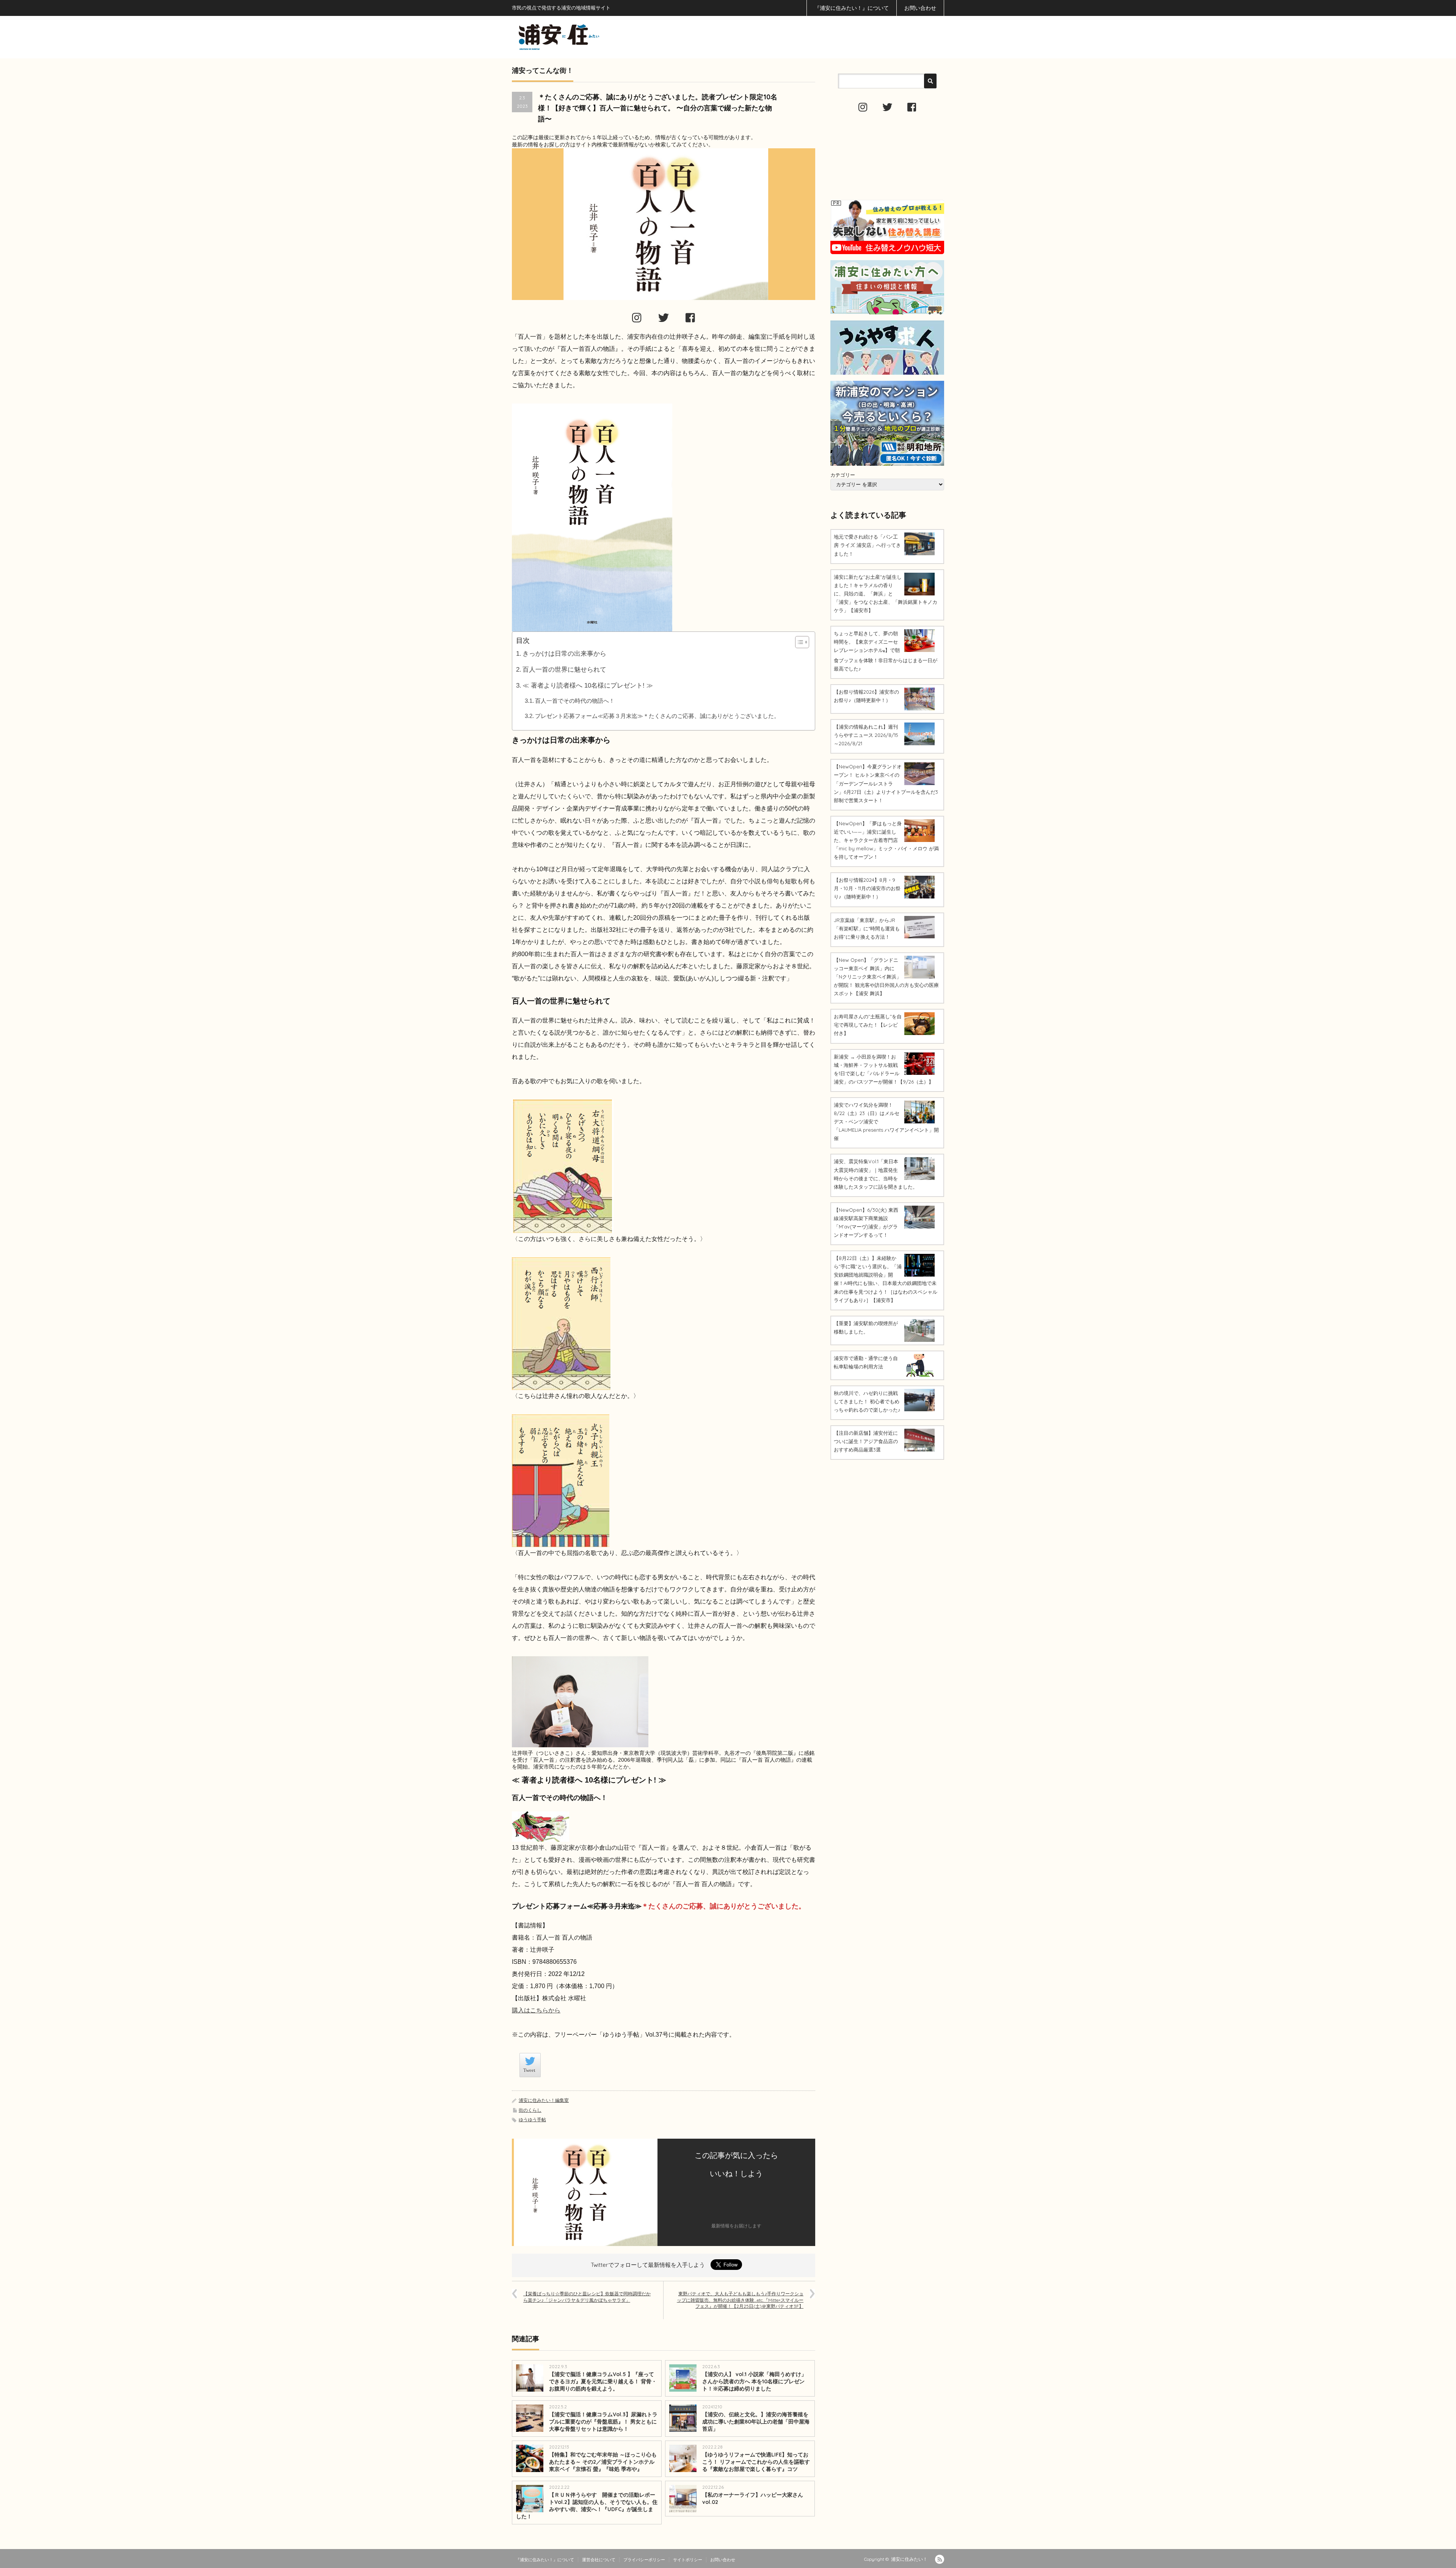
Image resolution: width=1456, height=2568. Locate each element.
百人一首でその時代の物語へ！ (575, 701)
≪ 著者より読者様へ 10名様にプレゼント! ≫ (588, 686)
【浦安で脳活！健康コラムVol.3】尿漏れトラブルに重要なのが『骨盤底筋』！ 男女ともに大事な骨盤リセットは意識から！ (603, 2422)
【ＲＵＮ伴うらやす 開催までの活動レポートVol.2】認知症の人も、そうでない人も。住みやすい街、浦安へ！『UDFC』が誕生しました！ (587, 2506)
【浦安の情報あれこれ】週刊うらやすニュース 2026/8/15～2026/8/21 (866, 735)
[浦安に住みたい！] (593, 37)
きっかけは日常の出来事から (564, 654)
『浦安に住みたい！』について (852, 8)
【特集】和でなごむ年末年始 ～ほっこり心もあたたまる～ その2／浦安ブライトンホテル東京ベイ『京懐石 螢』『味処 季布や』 (603, 2462)
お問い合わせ (920, 8)
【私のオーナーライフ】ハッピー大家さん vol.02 (755, 2498)
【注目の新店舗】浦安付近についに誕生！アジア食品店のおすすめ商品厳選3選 (866, 1441)
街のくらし (530, 2110)
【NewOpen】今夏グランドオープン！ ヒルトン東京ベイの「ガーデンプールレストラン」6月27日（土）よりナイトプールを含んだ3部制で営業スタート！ (886, 783)
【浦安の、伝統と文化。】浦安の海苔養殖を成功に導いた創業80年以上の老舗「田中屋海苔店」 (756, 2422)
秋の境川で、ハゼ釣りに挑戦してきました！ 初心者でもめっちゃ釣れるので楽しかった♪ (867, 1401)
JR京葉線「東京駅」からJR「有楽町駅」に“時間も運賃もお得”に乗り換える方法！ (867, 928)
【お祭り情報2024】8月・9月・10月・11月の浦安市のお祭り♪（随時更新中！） (867, 888)
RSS (940, 2559)
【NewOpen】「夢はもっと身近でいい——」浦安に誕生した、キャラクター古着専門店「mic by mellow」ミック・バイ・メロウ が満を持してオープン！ (886, 840)
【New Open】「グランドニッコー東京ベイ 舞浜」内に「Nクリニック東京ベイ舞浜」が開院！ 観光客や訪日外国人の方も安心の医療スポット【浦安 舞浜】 (886, 977)
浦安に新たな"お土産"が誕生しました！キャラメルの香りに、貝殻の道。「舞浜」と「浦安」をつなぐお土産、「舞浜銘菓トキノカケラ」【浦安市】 (886, 594)
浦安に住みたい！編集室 (544, 2100)
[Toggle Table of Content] (798, 642)
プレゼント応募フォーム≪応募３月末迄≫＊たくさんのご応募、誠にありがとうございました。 (657, 716)
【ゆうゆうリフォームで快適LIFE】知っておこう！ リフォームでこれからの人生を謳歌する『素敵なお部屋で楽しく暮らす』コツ (756, 2462)
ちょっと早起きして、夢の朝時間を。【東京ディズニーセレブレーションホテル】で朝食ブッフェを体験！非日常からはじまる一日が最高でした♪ (886, 651)
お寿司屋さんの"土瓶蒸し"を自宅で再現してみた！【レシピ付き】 (868, 1025)
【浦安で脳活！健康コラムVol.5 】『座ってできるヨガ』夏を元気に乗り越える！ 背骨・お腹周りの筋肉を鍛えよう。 (603, 2381)
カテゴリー (843, 475)
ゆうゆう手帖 (532, 2120)
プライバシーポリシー (644, 2560)
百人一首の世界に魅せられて (564, 670)
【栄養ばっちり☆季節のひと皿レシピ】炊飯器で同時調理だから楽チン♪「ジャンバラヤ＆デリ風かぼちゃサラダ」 (587, 2297)
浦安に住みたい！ (909, 2559)
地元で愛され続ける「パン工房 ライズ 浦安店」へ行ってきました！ (867, 545)
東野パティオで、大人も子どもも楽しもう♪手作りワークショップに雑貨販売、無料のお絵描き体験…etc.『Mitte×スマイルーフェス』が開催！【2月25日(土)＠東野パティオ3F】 (740, 2300)
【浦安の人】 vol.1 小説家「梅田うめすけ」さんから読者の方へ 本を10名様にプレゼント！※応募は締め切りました (754, 2381)
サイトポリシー (688, 2560)
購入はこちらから (536, 2010)
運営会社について (599, 2560)
